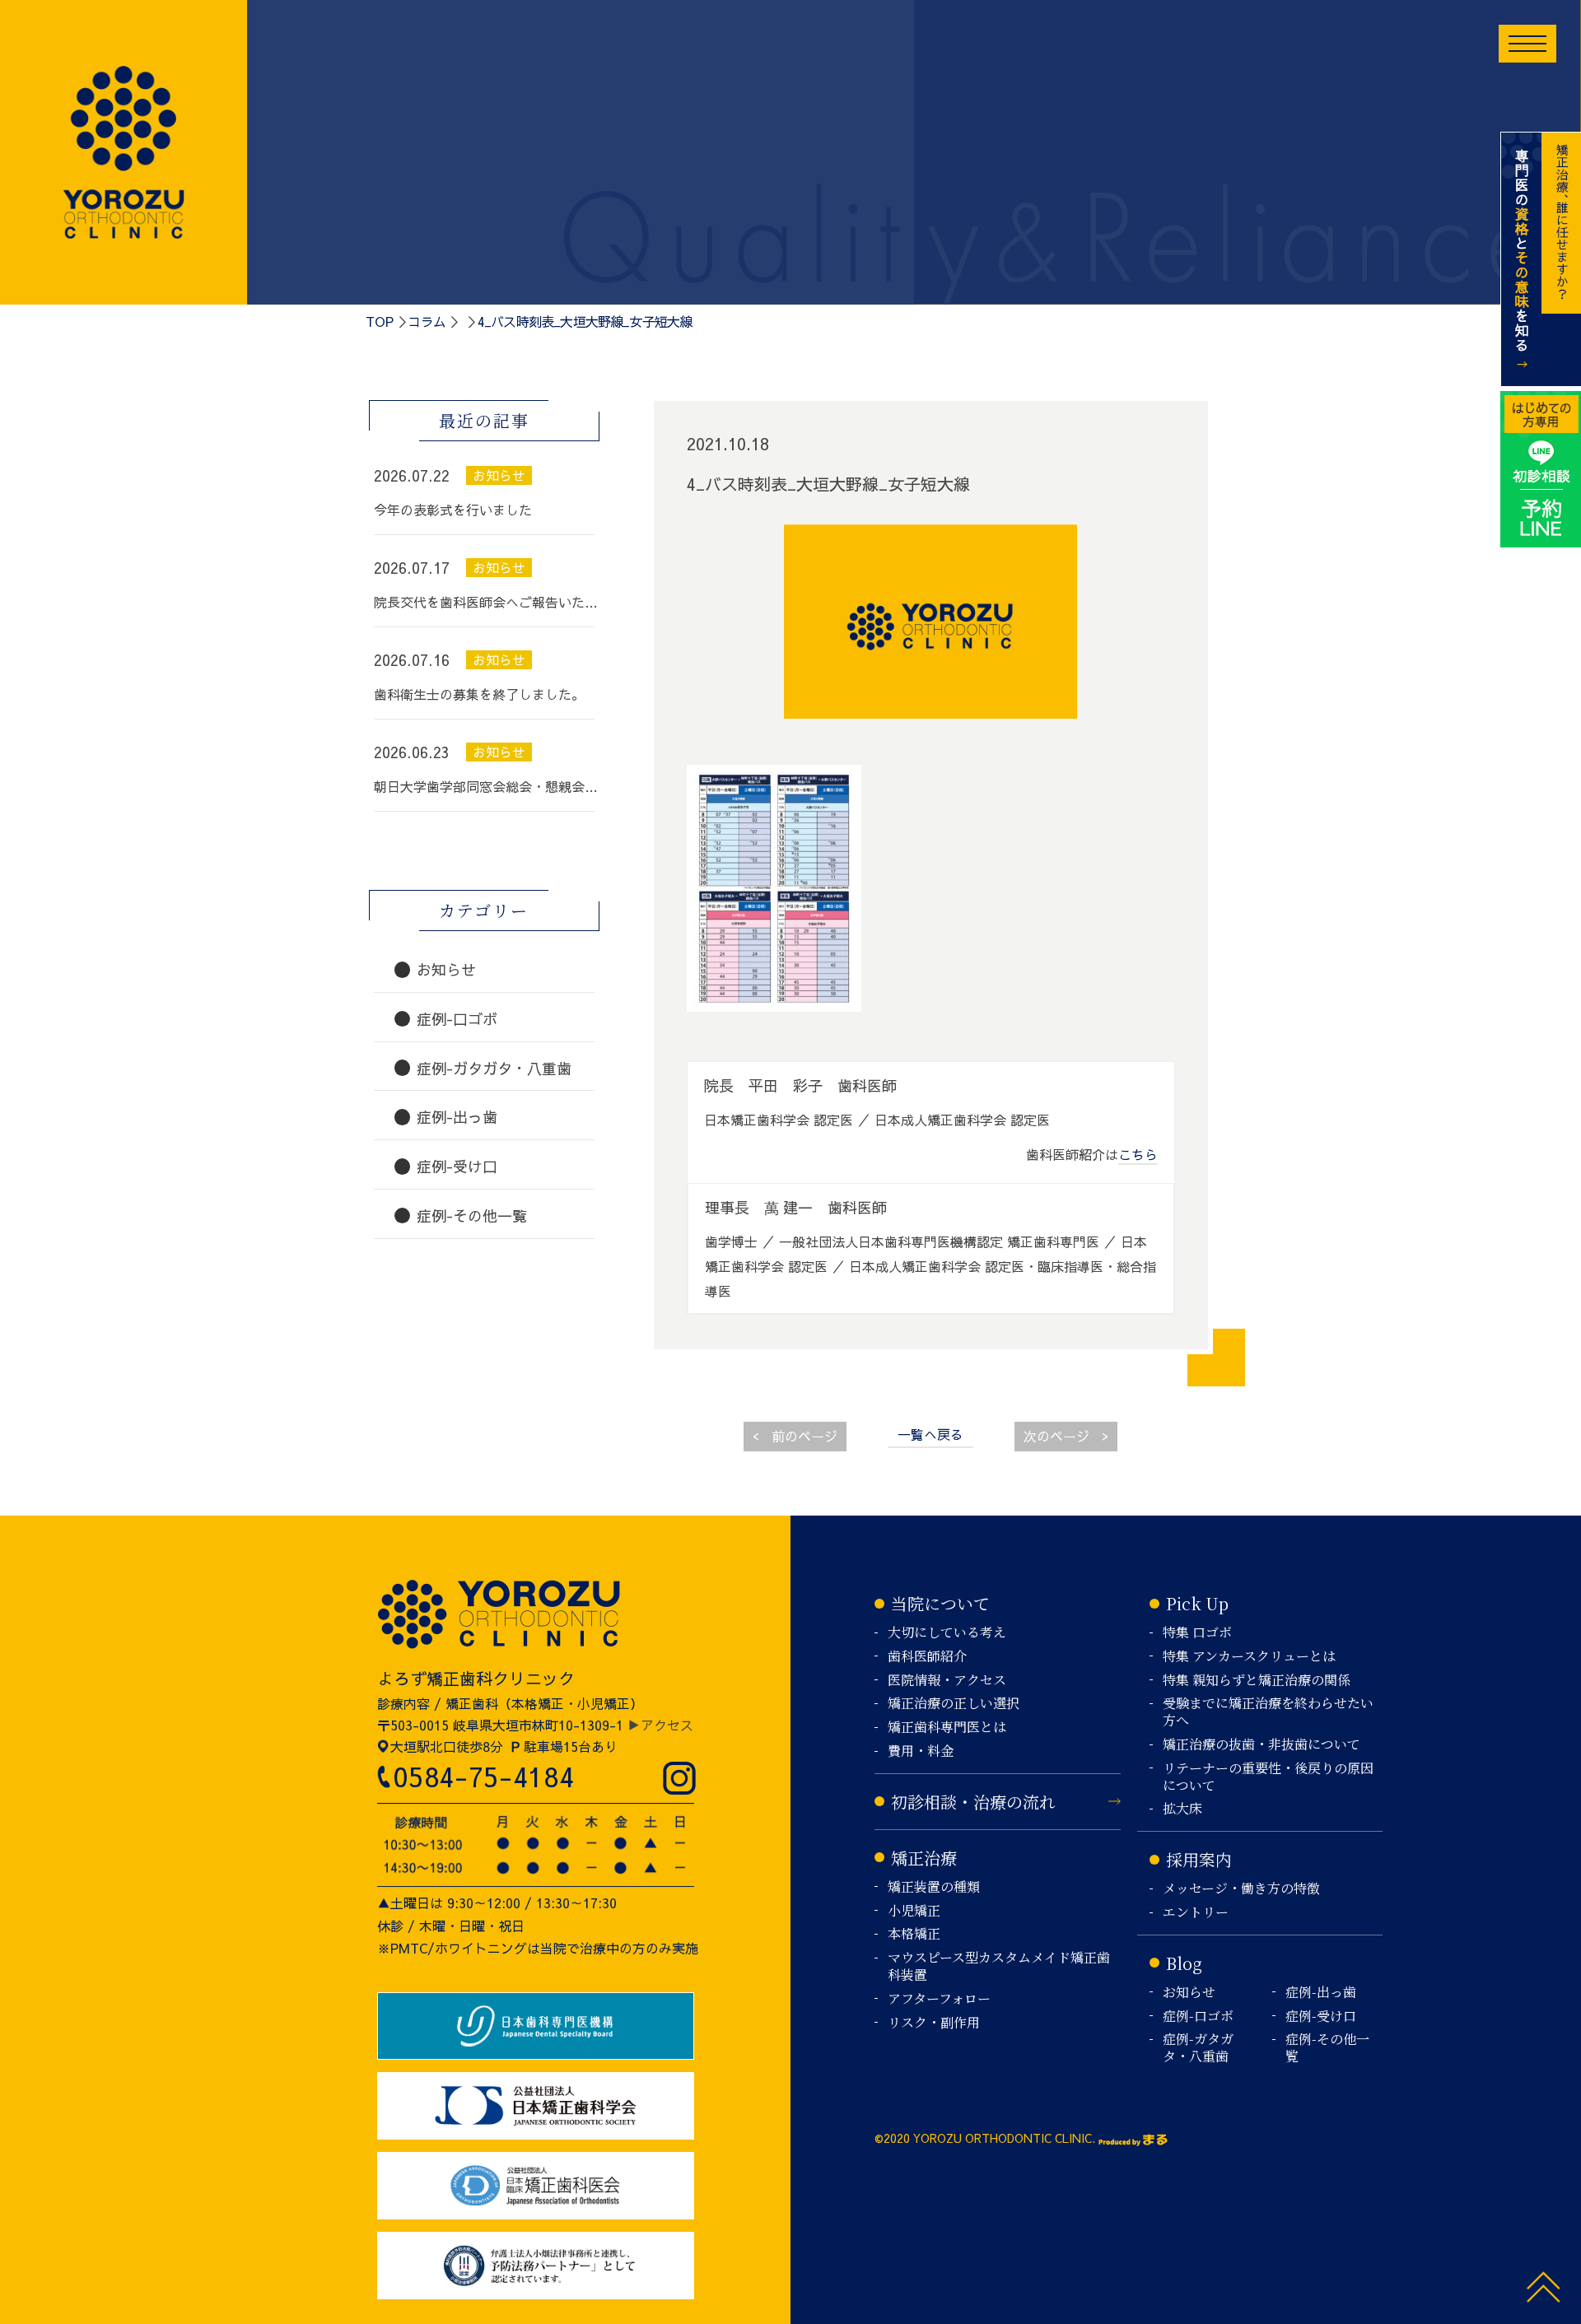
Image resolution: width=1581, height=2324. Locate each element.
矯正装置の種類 (934, 1887)
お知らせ (1189, 1993)
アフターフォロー (939, 1999)
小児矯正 (914, 1911)
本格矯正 (914, 1934)
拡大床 (1182, 1809)
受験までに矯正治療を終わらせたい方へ (1268, 1712)
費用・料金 (921, 1751)
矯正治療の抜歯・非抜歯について (1262, 1745)
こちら (1138, 1154)
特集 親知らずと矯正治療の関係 (1257, 1681)
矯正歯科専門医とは (947, 1728)
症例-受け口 (1321, 2017)
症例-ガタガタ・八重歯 (1198, 2048)
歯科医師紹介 (927, 1657)
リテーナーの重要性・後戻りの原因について (1268, 1777)
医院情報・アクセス (947, 1681)
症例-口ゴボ (1198, 2017)
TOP (380, 321)
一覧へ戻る (930, 1434)
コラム (427, 321)
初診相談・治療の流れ (973, 1802)
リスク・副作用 (934, 2023)
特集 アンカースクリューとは (1249, 1657)
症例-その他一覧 (1327, 2048)
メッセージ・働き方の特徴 (1241, 1889)
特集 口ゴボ (1197, 1633)
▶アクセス (660, 1725)
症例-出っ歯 (1321, 1993)
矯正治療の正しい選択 (954, 1704)
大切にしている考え (947, 1633)
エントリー (1196, 1913)
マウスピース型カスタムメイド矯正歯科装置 (999, 1967)
